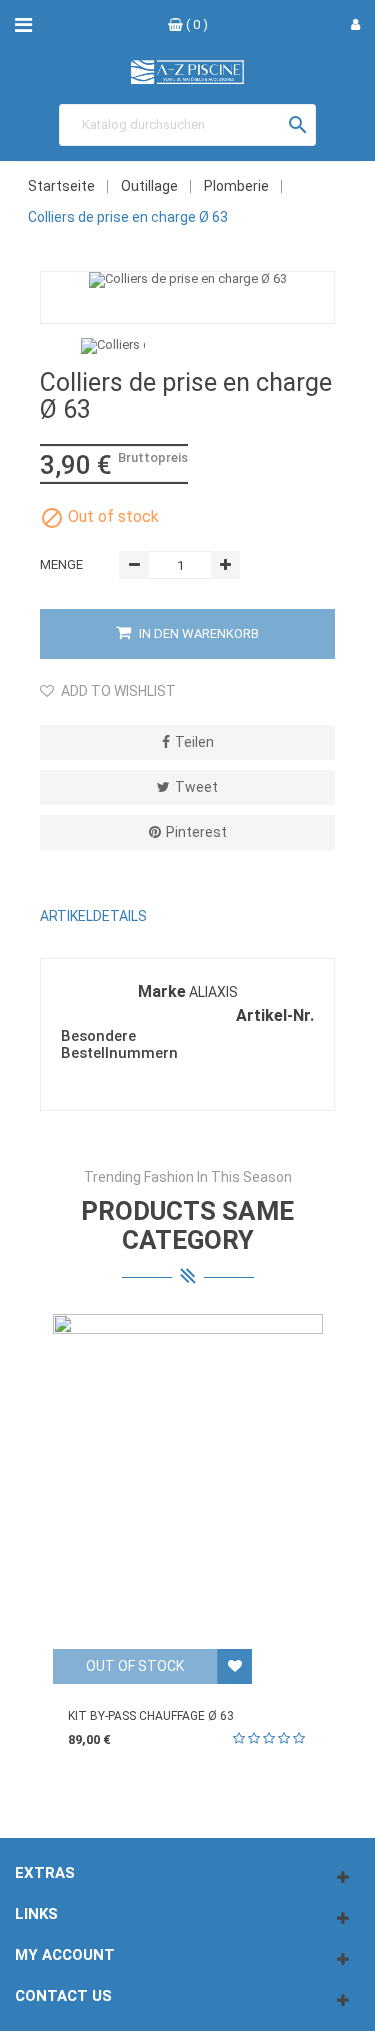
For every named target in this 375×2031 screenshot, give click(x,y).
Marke (162, 992)
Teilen (194, 742)
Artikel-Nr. (275, 1016)
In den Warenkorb (197, 633)
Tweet (196, 787)
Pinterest (196, 832)
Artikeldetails (93, 916)
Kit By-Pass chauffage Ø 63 (151, 1716)
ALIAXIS (213, 992)
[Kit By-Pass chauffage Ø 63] (188, 1481)
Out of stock (135, 1666)
